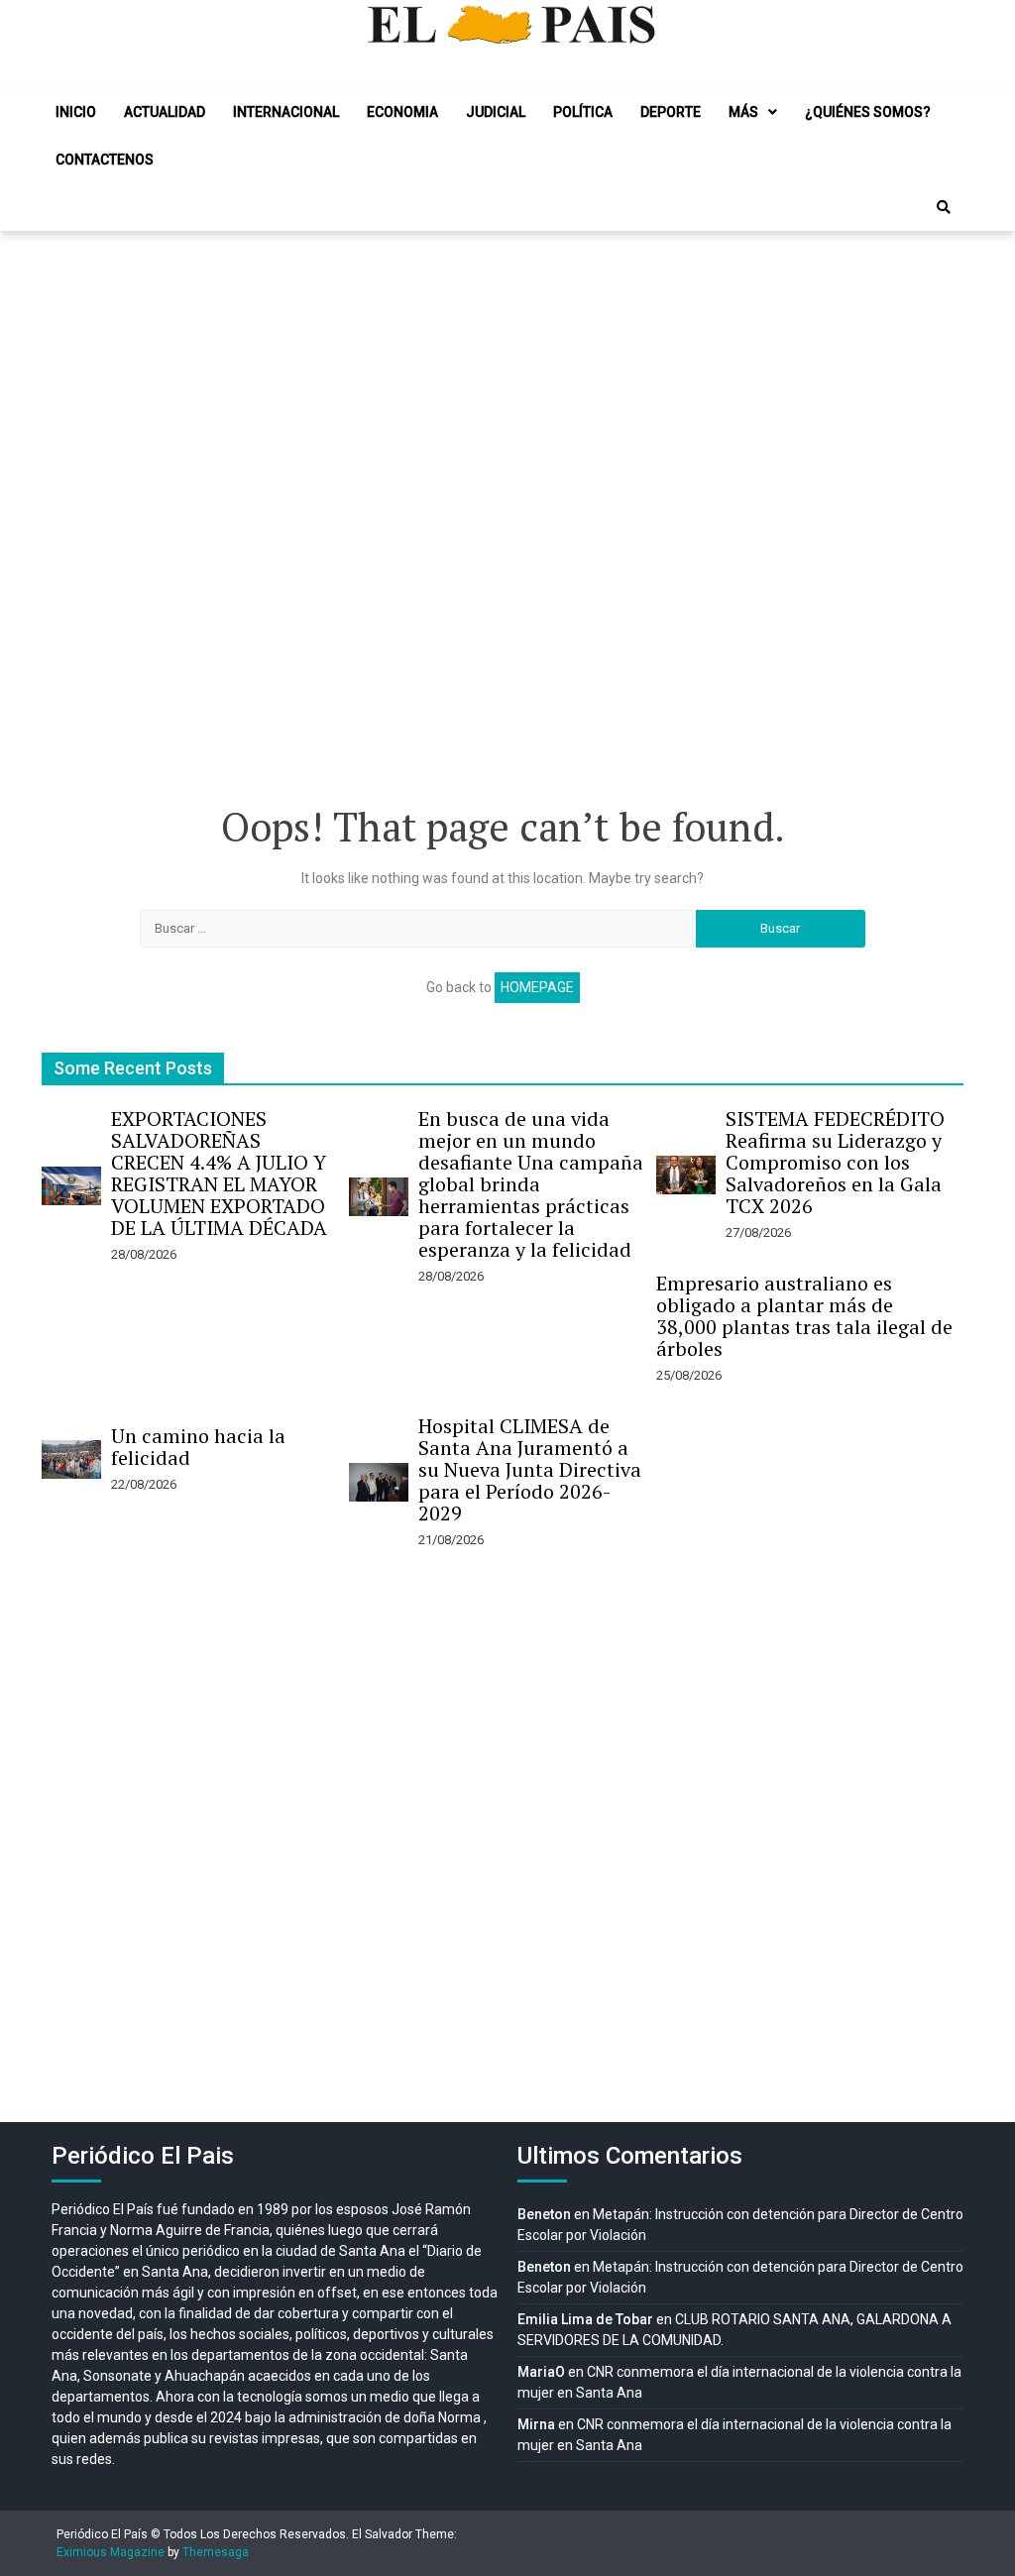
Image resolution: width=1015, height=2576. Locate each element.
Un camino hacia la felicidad (198, 1447)
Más (743, 112)
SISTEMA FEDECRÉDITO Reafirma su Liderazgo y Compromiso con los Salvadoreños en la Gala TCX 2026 (835, 1162)
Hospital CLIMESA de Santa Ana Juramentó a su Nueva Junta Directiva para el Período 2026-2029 (530, 1469)
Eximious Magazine (111, 2552)
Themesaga (216, 2552)
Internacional (286, 112)
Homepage (537, 987)
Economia (402, 112)
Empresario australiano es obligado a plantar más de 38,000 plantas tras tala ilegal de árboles (804, 1316)
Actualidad (165, 112)
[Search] (944, 207)
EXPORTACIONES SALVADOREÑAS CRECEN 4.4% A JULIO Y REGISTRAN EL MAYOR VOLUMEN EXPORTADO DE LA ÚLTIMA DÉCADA (219, 1173)
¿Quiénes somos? (868, 112)
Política (583, 112)
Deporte (671, 112)
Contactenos (105, 160)
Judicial (496, 112)
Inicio (76, 112)
